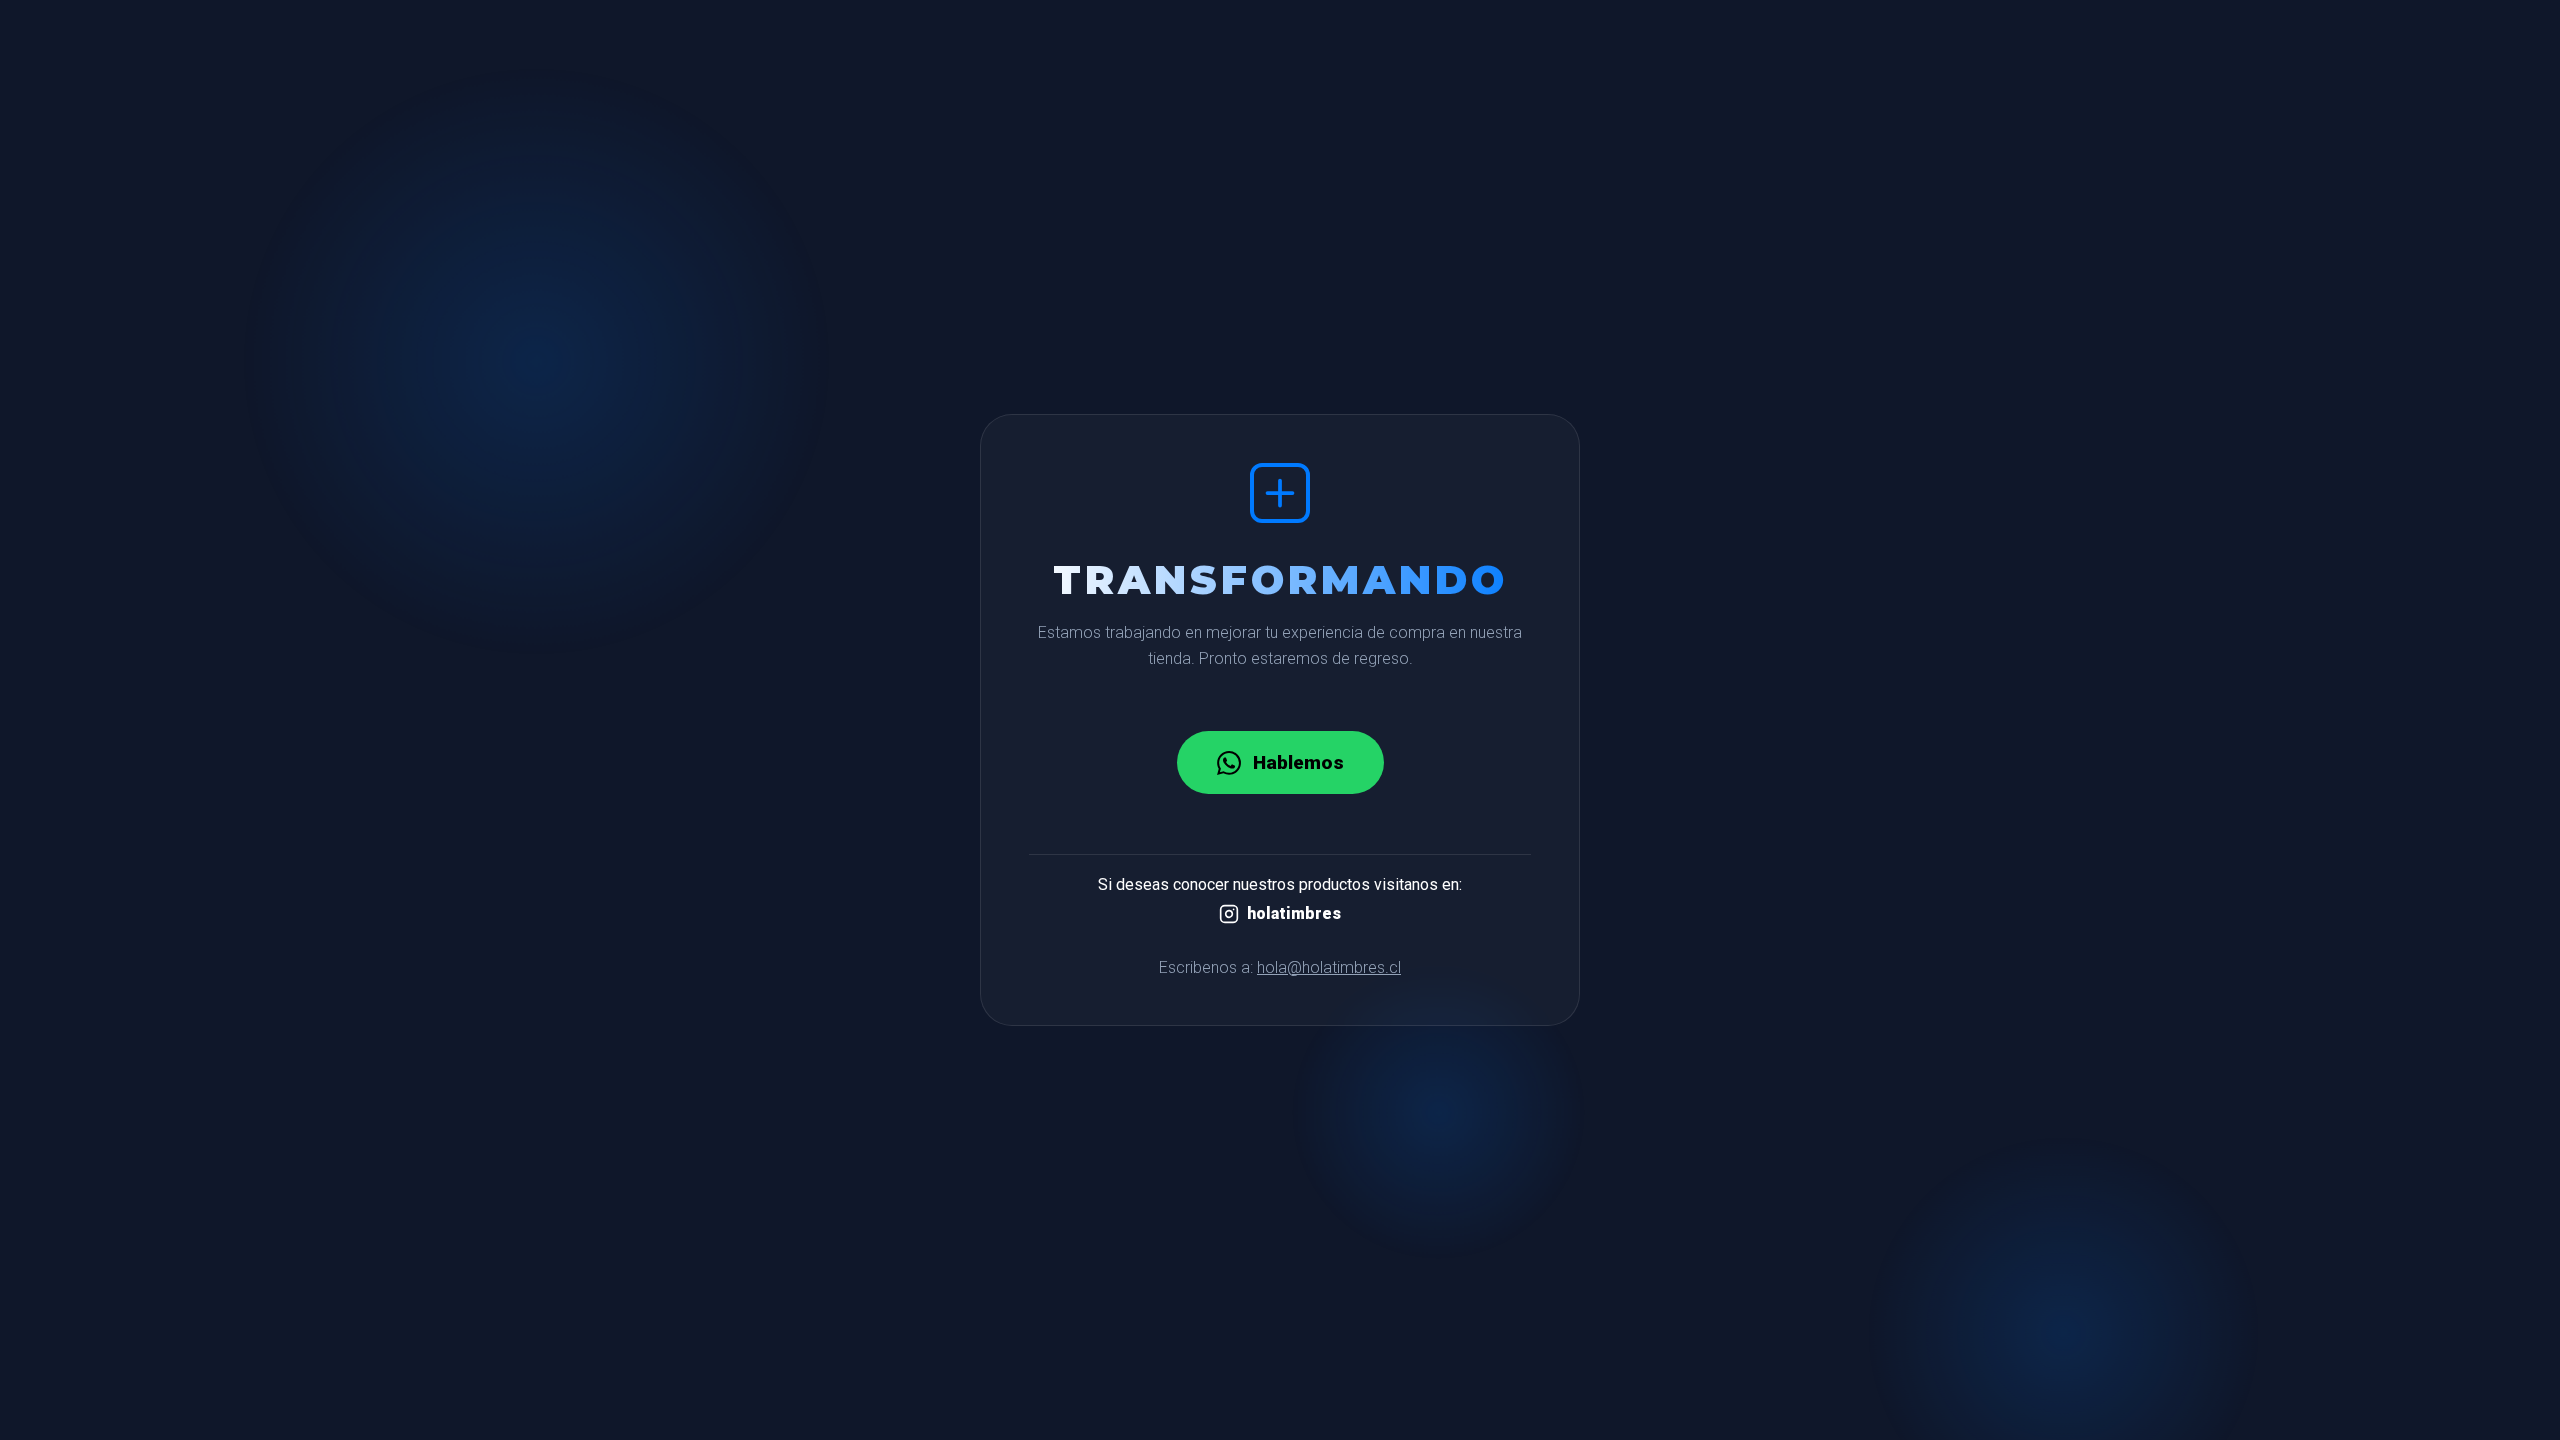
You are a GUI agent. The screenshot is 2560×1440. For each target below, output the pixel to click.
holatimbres (1294, 913)
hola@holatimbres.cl (1329, 967)
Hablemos (1298, 762)
